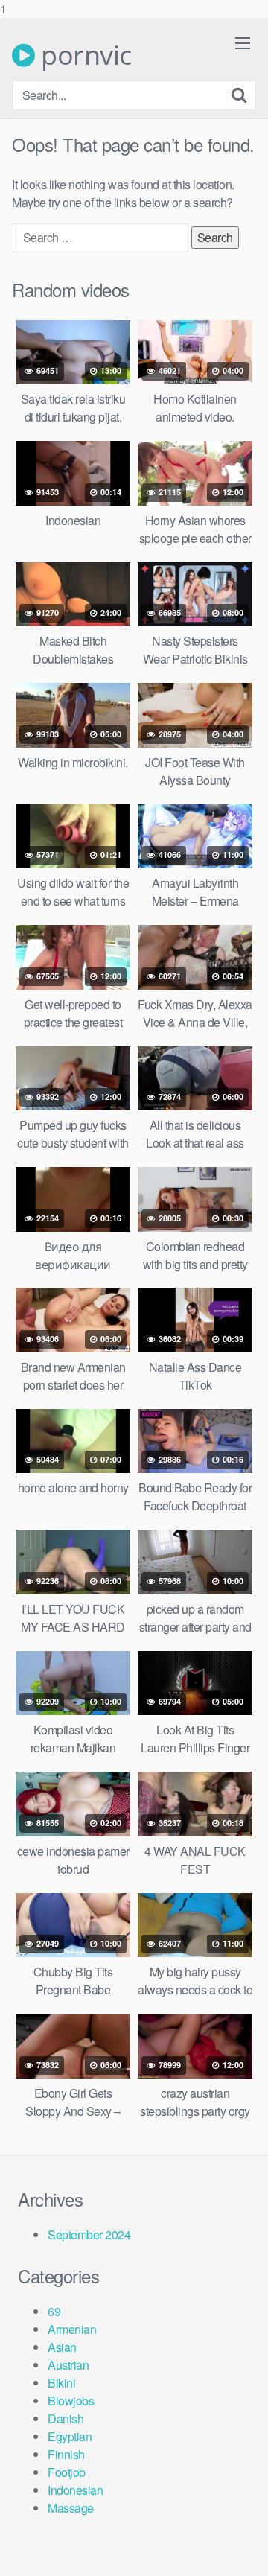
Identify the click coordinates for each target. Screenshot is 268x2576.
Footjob (67, 2472)
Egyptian (70, 2436)
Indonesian (75, 2490)
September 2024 (89, 2235)
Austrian (68, 2365)
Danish (66, 2418)
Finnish (66, 2454)
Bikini (61, 2383)
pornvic (83, 55)
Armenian (72, 2329)
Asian (62, 2347)
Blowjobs (71, 2401)
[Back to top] (242, 2549)
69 (54, 2311)
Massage (71, 2508)
